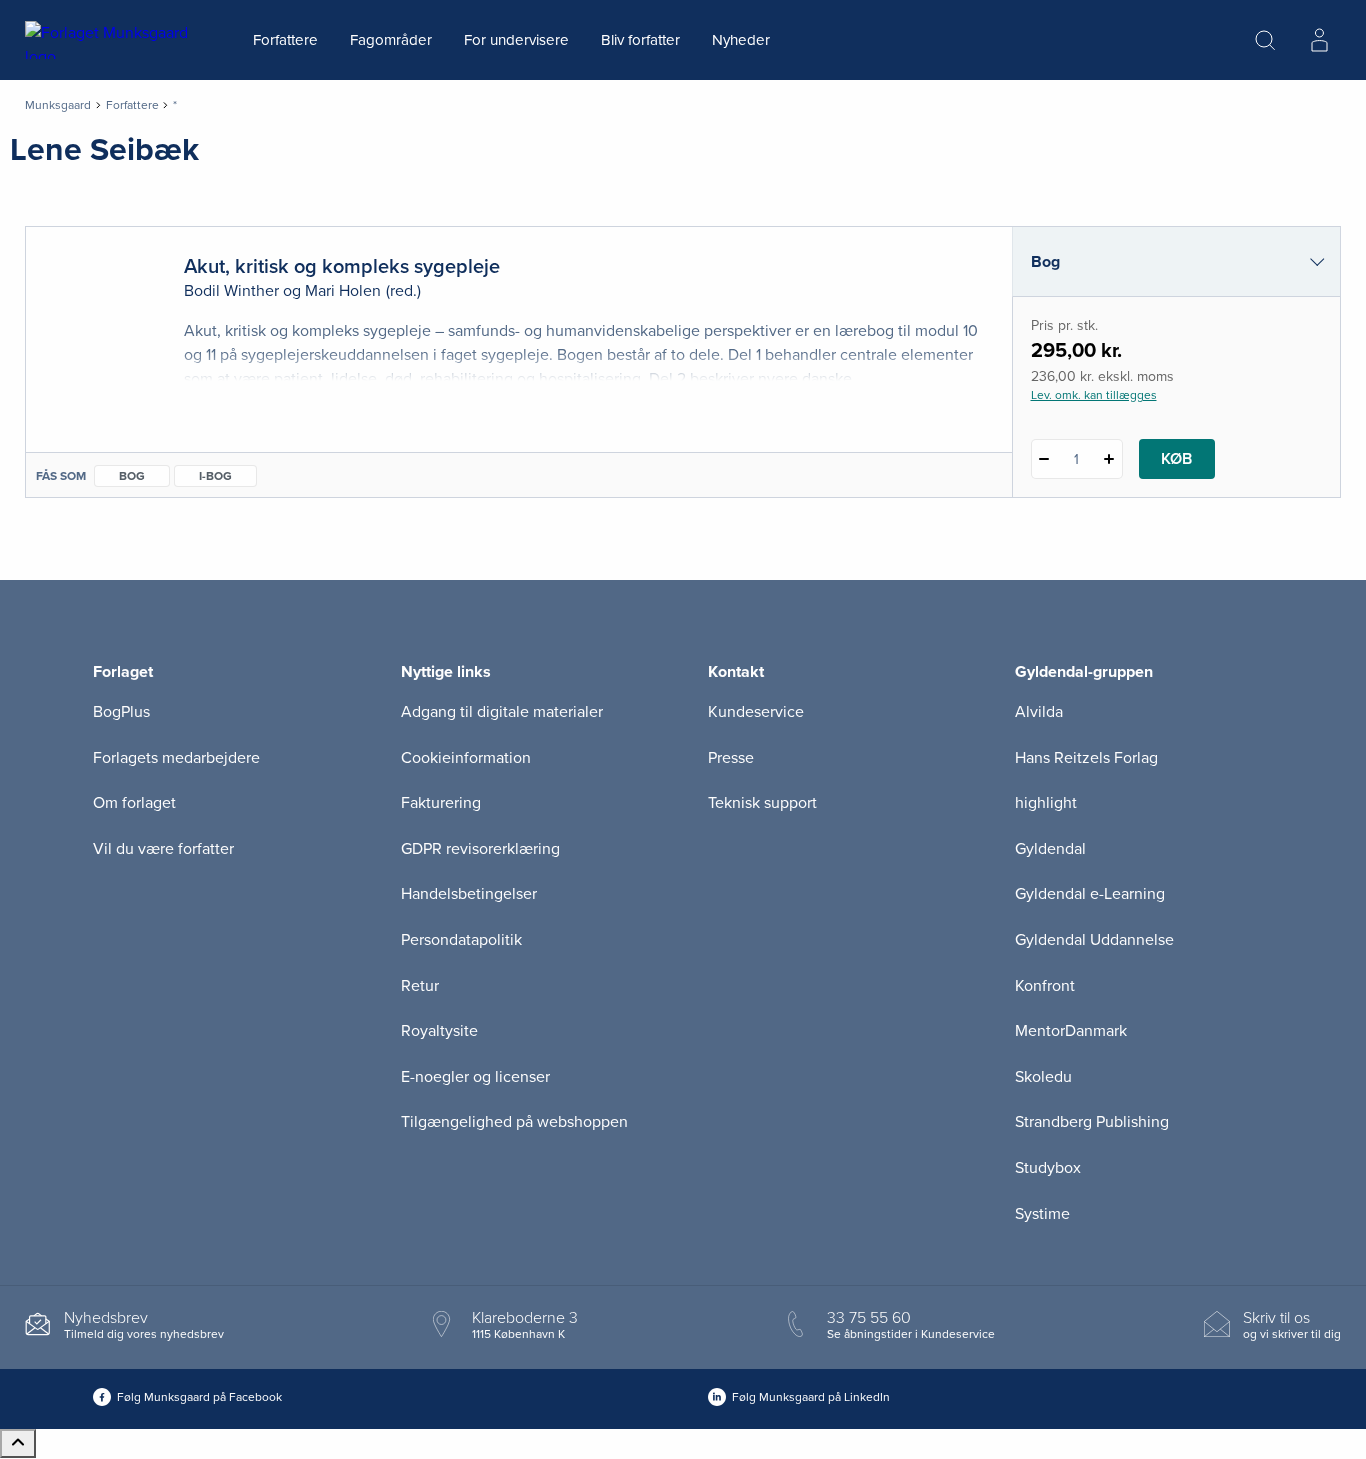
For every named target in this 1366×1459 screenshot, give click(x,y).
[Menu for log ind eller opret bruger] (1319, 40)
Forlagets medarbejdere (176, 758)
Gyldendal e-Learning (1090, 894)
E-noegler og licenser (475, 1077)
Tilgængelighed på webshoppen (514, 1122)
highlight (1046, 803)
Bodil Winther (231, 291)
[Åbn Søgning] (1265, 40)
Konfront (1045, 986)
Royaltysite (439, 1031)
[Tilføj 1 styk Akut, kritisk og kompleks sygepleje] (1109, 459)
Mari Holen (343, 291)
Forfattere (285, 40)
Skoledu (1043, 1077)
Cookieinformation (466, 758)
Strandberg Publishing (1092, 1122)
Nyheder (741, 40)
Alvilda (1039, 712)
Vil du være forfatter (163, 849)
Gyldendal (1050, 849)
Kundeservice (756, 712)
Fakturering (441, 803)
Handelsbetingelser (469, 894)
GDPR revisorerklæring (480, 849)
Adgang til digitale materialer (502, 712)
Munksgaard (58, 105)
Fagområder (391, 40)
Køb (1176, 459)
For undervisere (516, 40)
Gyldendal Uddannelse (1094, 940)
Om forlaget (134, 803)
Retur (420, 986)
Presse (731, 758)
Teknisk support (762, 803)
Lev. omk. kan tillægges (1094, 395)
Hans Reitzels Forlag (1086, 758)
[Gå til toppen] (18, 1443)
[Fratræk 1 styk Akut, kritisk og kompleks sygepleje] (1044, 459)
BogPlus (121, 712)
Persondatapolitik (461, 940)
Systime (1042, 1214)
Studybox (1048, 1168)
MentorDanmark (1071, 1031)
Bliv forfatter (640, 40)
